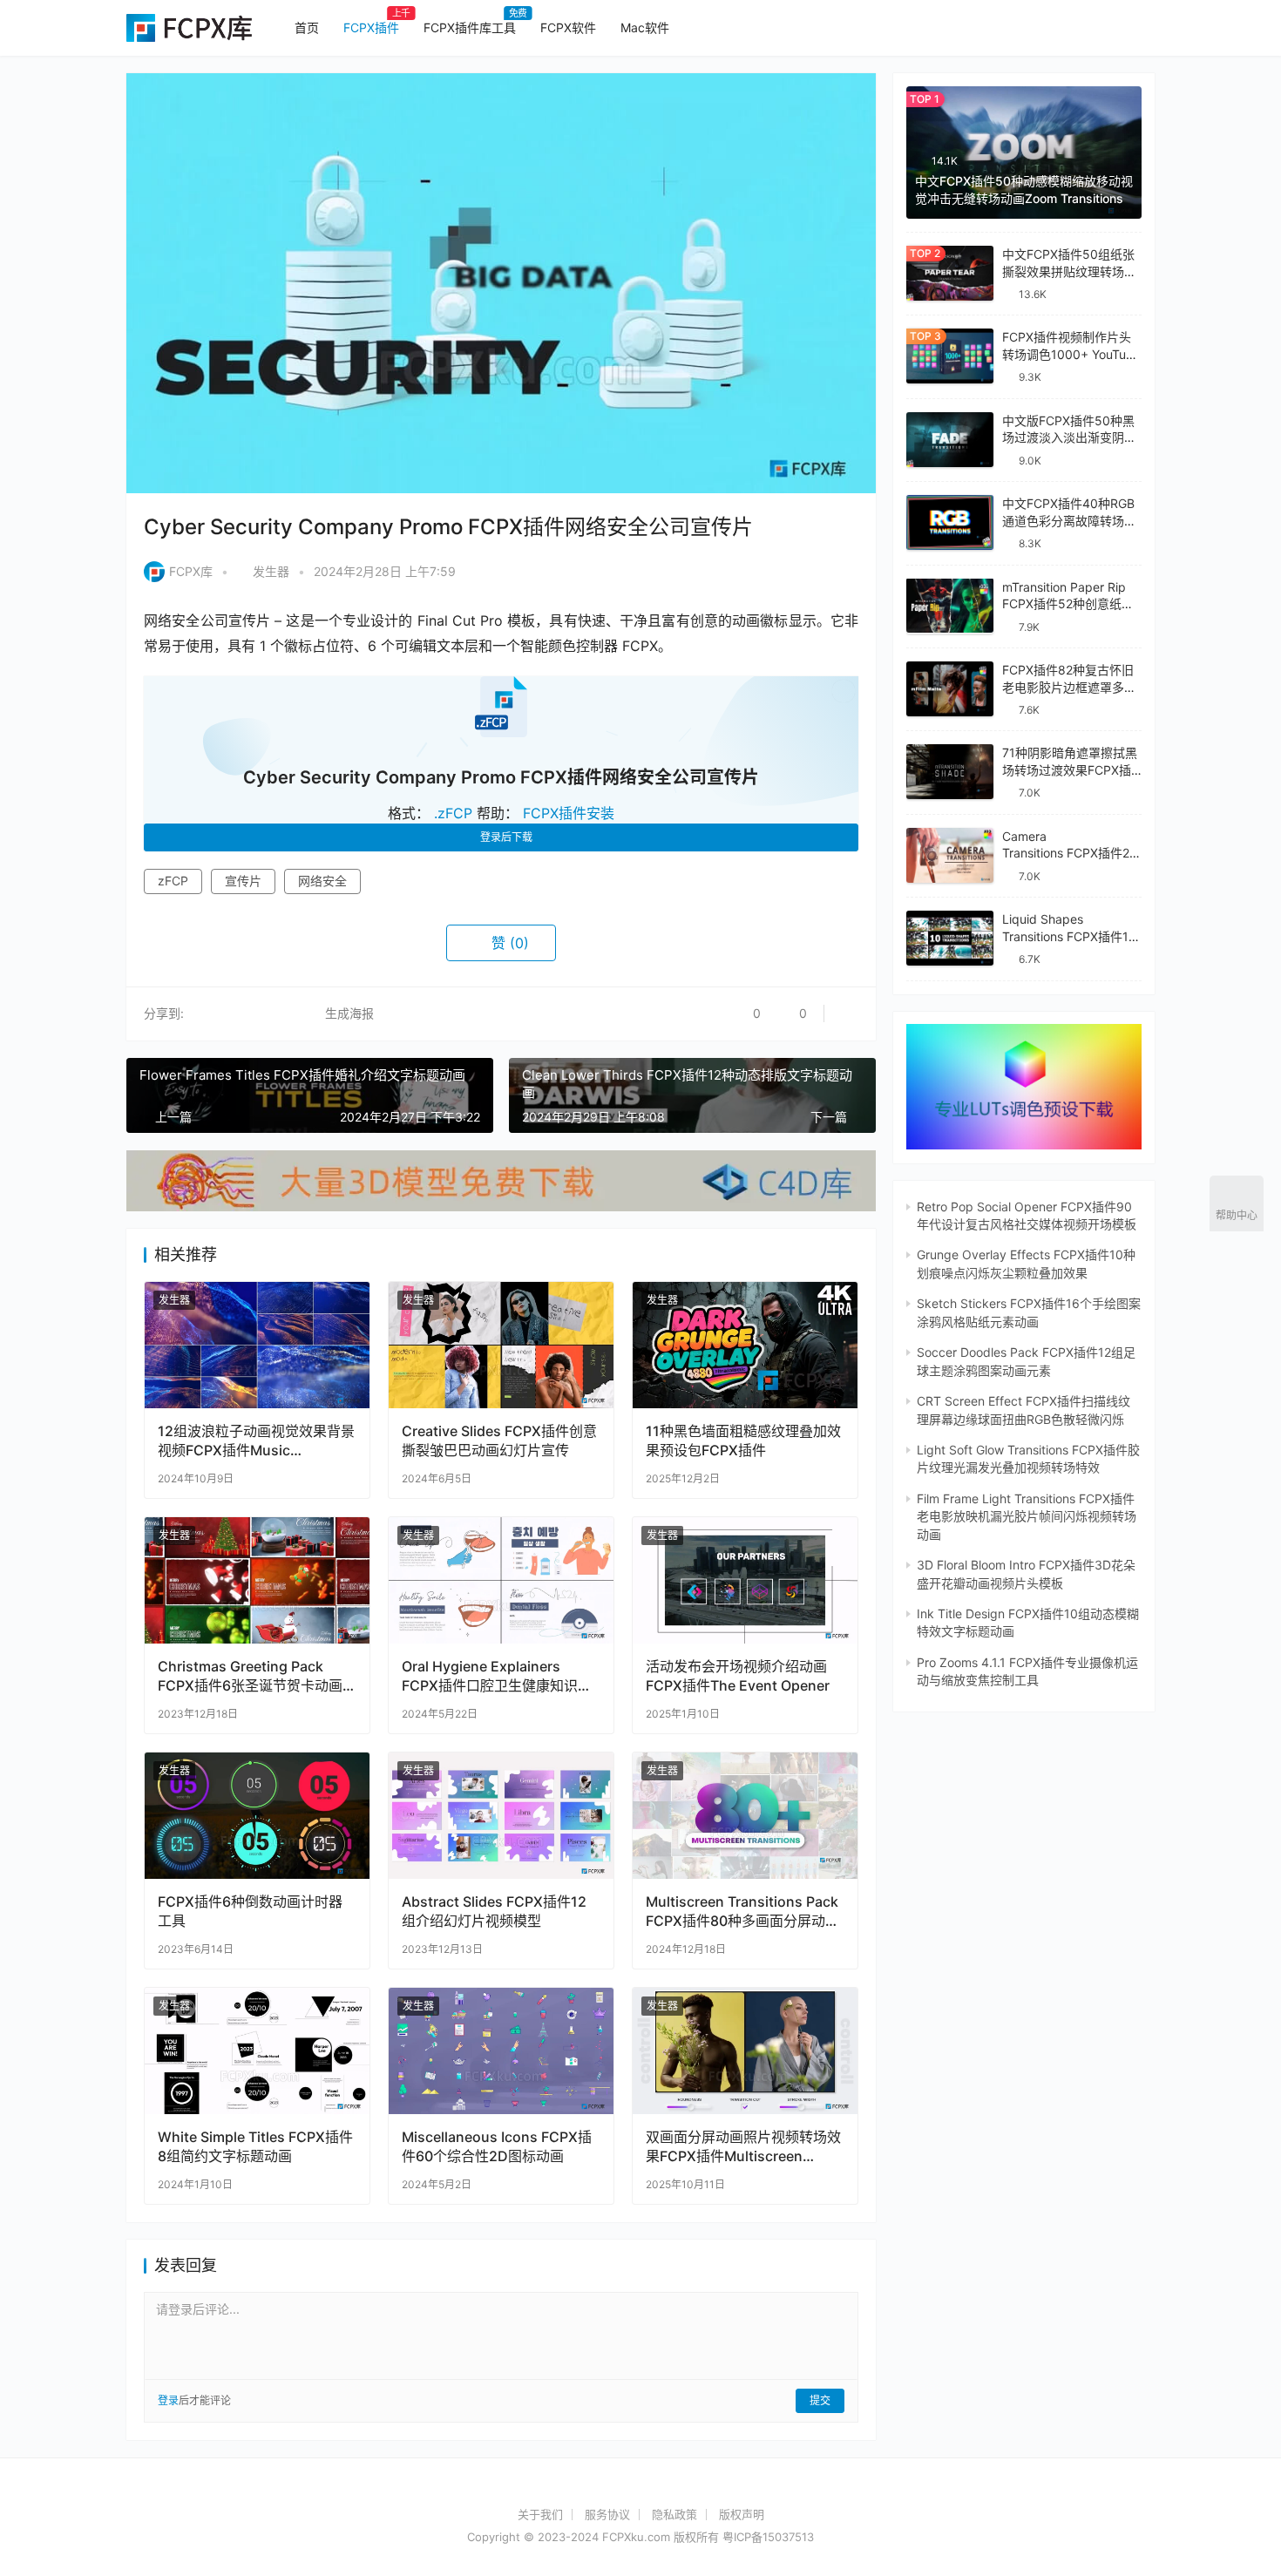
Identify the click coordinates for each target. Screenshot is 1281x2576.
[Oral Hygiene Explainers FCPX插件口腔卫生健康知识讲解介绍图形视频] (501, 1580)
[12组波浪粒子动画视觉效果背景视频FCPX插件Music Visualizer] (257, 1345)
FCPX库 (191, 571)
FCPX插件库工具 (470, 27)
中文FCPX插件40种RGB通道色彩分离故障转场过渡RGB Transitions (1069, 520)
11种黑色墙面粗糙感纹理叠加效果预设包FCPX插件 (743, 1441)
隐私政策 (674, 2514)
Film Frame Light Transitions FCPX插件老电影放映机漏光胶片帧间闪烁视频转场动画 (1027, 1516)
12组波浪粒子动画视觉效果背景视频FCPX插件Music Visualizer (256, 1441)
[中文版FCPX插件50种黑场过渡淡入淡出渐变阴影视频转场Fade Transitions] (950, 440)
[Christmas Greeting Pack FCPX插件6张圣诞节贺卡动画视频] (257, 1580)
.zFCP (453, 813)
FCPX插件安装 (569, 813)
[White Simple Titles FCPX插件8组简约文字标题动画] (257, 2051)
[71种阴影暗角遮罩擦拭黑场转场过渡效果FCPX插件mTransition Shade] (950, 772)
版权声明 (742, 2514)
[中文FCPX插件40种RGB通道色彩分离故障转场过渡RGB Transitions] (950, 522)
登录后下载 (506, 837)
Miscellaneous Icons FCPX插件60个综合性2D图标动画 (497, 2146)
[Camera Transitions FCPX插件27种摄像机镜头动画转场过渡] (950, 855)
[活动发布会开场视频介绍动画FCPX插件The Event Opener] (745, 1580)
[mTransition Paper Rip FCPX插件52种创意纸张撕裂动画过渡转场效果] (950, 605)
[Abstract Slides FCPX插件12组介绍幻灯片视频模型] (501, 1816)
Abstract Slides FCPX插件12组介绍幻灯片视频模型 (494, 1911)
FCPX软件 (568, 27)
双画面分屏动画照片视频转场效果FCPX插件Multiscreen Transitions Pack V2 (743, 2147)
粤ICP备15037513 (768, 2537)
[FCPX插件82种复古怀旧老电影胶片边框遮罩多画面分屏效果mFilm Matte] (950, 689)
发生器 (271, 571)
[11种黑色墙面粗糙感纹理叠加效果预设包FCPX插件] (745, 1345)
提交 (820, 2400)
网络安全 (322, 881)
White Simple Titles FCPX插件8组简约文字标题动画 (255, 2146)
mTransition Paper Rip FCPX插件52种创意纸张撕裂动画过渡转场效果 (1068, 603)
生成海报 (348, 1013)
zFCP (173, 881)
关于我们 (540, 2514)
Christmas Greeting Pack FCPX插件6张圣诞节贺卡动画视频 (250, 1676)
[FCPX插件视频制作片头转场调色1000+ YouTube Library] (950, 356)
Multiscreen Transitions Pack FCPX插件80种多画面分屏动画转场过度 (742, 1912)
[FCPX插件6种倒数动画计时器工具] (257, 1816)
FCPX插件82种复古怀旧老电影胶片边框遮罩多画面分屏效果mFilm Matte (1069, 687)
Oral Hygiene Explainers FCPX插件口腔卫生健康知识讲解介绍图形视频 (497, 1676)
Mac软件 (645, 27)
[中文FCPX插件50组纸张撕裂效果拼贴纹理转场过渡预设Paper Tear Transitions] (950, 273)
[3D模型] (501, 1159)
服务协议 (607, 2514)
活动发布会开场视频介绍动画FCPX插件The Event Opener (738, 1676)
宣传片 (243, 881)
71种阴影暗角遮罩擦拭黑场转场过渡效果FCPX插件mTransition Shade (1070, 769)
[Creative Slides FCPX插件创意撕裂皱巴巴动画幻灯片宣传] (501, 1345)
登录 (168, 2400)
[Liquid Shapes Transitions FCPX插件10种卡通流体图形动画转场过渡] (950, 938)
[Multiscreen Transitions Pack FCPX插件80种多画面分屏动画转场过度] (745, 1816)
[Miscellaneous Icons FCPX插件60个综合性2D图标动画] (501, 2051)
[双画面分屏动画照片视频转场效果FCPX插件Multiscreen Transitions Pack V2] (745, 2051)
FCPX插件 (371, 27)
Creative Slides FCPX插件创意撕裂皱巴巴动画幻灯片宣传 (499, 1441)
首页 (307, 27)
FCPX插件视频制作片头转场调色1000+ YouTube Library (1071, 354)
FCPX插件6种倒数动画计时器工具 (250, 1911)
